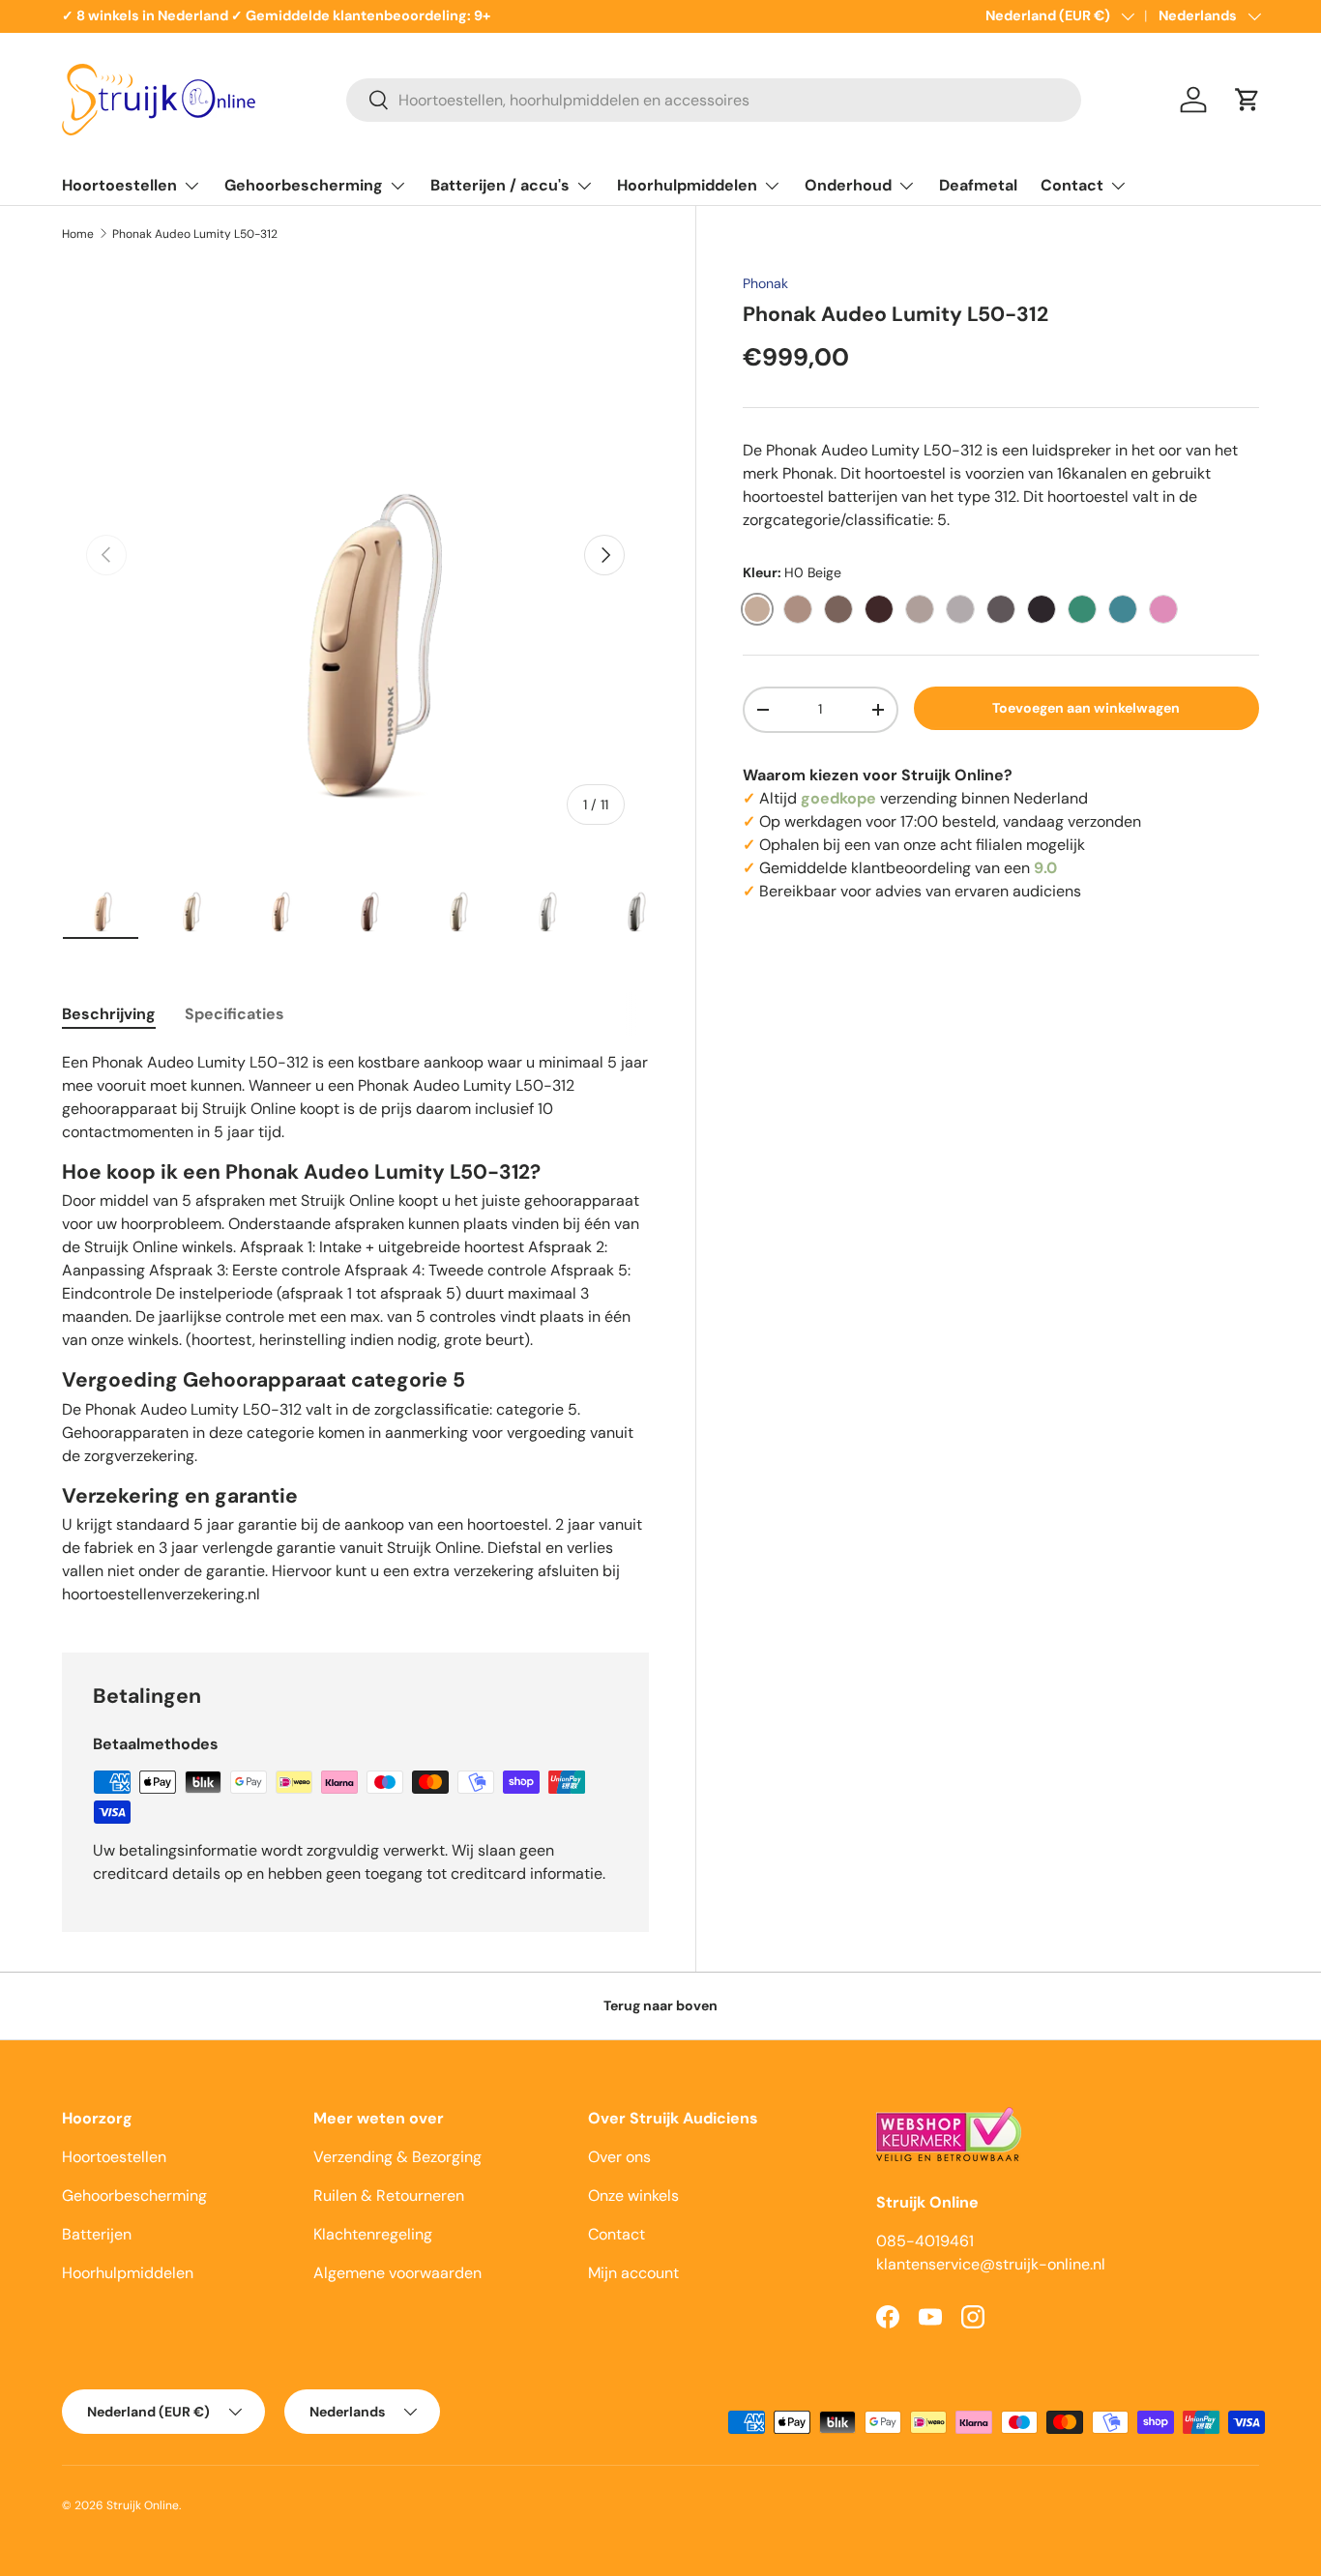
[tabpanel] (355, 1329)
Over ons (619, 2157)
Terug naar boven (660, 2005)
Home (78, 234)
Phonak (765, 283)
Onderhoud (848, 185)
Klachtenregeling (373, 2234)
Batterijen (97, 2234)
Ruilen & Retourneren (389, 2195)
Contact (1072, 185)
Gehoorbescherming (304, 185)
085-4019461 (925, 2241)
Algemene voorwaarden (397, 2273)
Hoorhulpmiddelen (687, 185)
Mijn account (633, 2273)
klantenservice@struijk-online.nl (991, 2264)
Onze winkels (633, 2195)
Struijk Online (143, 2505)
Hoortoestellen (119, 185)
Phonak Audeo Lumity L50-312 (195, 234)
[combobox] (714, 100)
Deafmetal (978, 185)
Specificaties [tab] (235, 1014)
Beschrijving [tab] (109, 1014)
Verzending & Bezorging (397, 2157)
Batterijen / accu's (500, 185)
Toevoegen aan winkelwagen (1086, 708)
